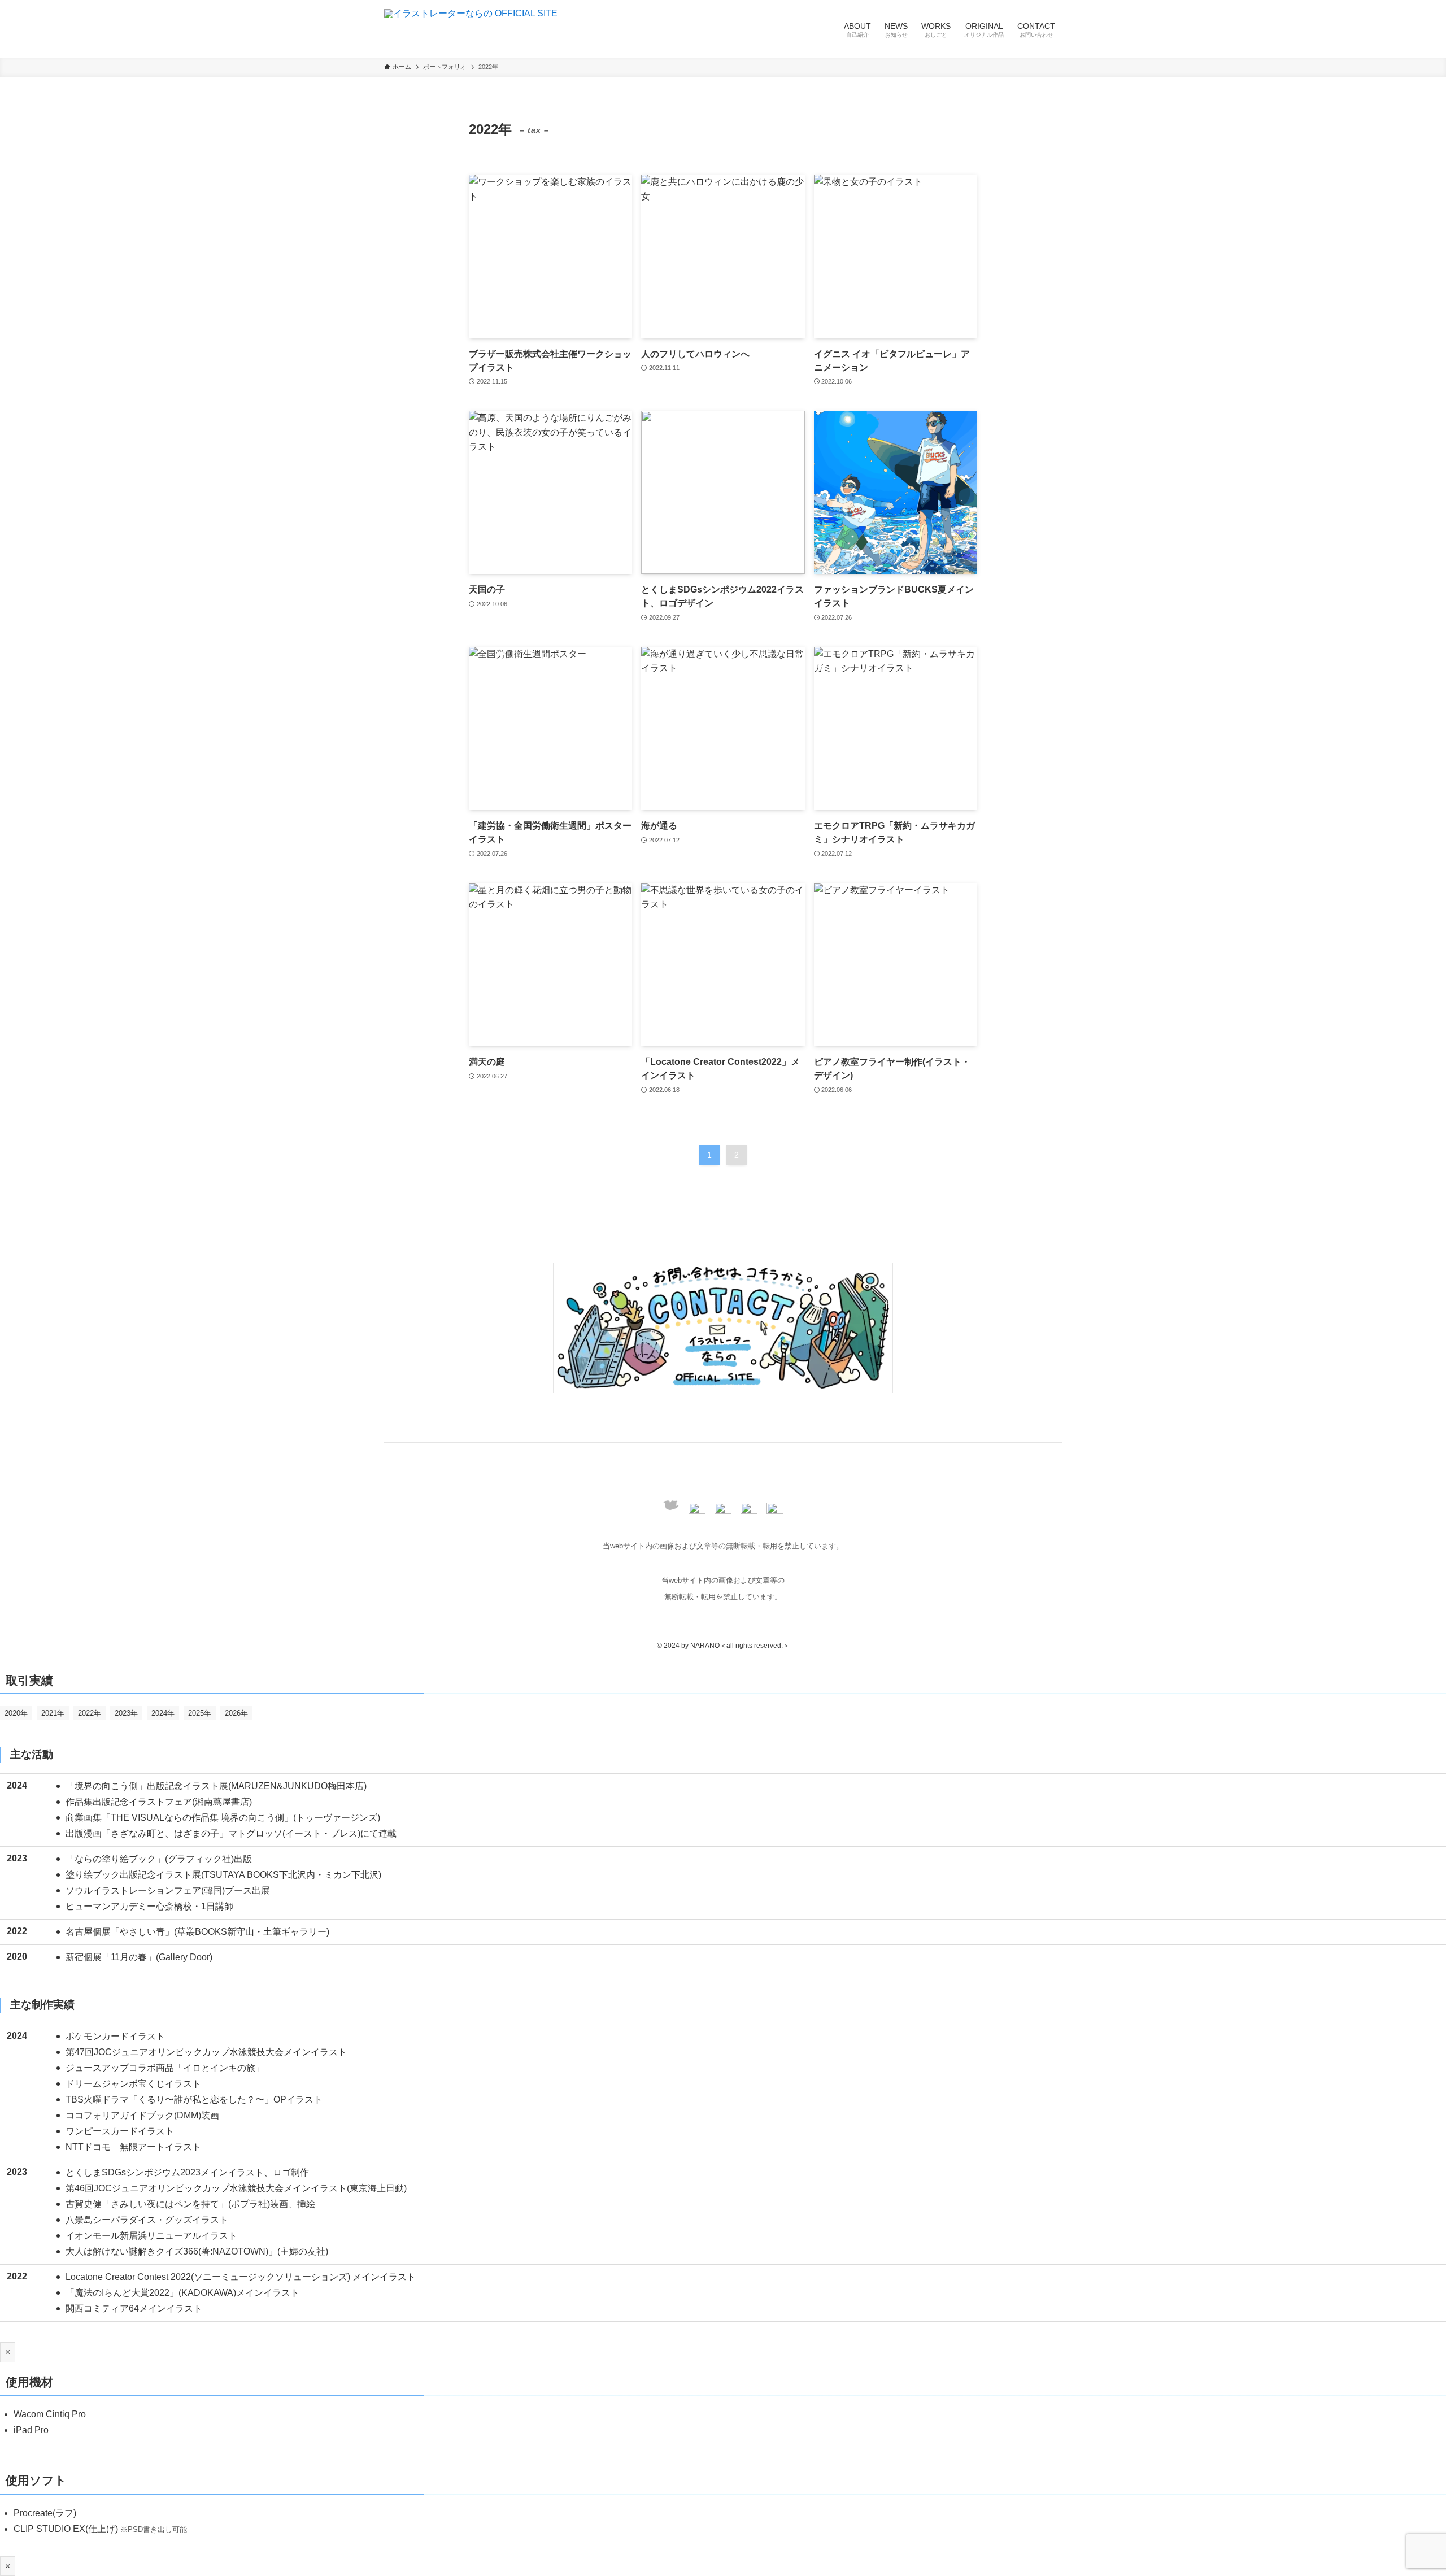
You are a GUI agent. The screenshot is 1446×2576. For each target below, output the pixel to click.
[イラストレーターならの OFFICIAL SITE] (471, 29)
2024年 (163, 1713)
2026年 (236, 1713)
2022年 (90, 1713)
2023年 (126, 1713)
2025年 (200, 1713)
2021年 (53, 1713)
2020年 (16, 1713)
